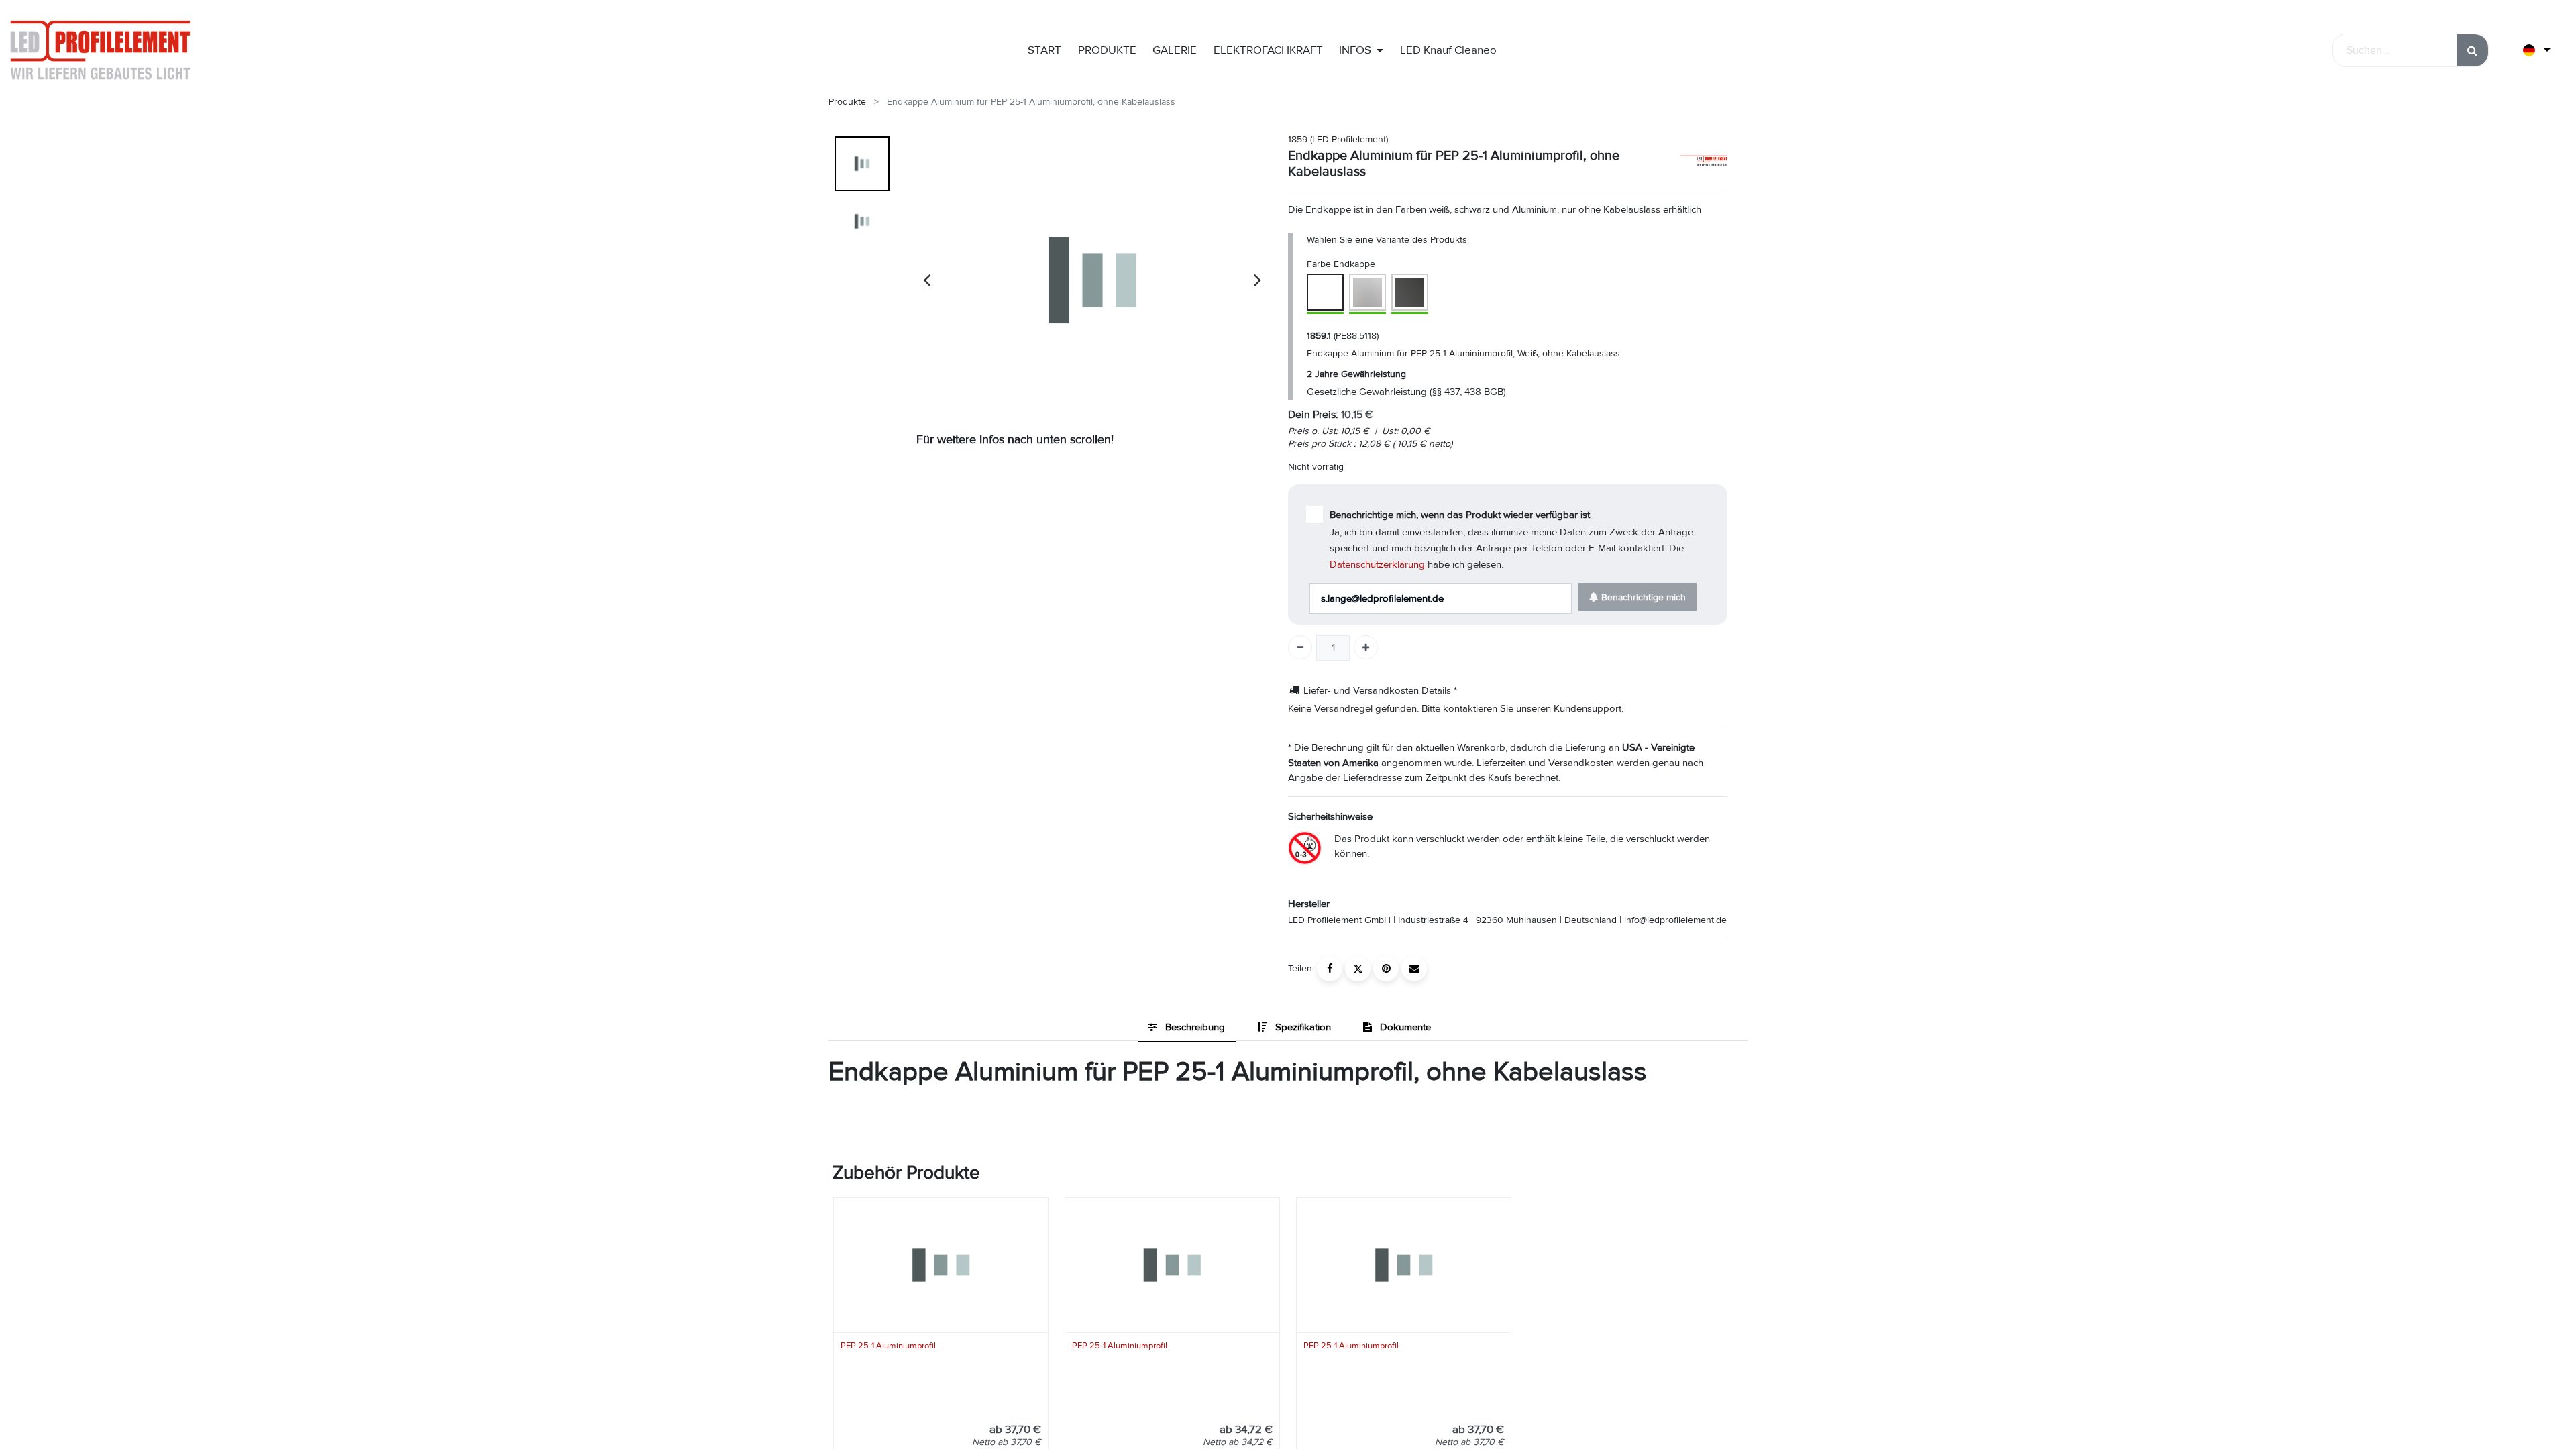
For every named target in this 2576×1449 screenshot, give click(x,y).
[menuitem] (1044, 50)
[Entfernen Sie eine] (1300, 647)
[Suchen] (2472, 50)
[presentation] (927, 280)
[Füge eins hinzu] (1366, 647)
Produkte (847, 102)
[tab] (1187, 1028)
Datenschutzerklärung (1377, 564)
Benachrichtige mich (1642, 597)
